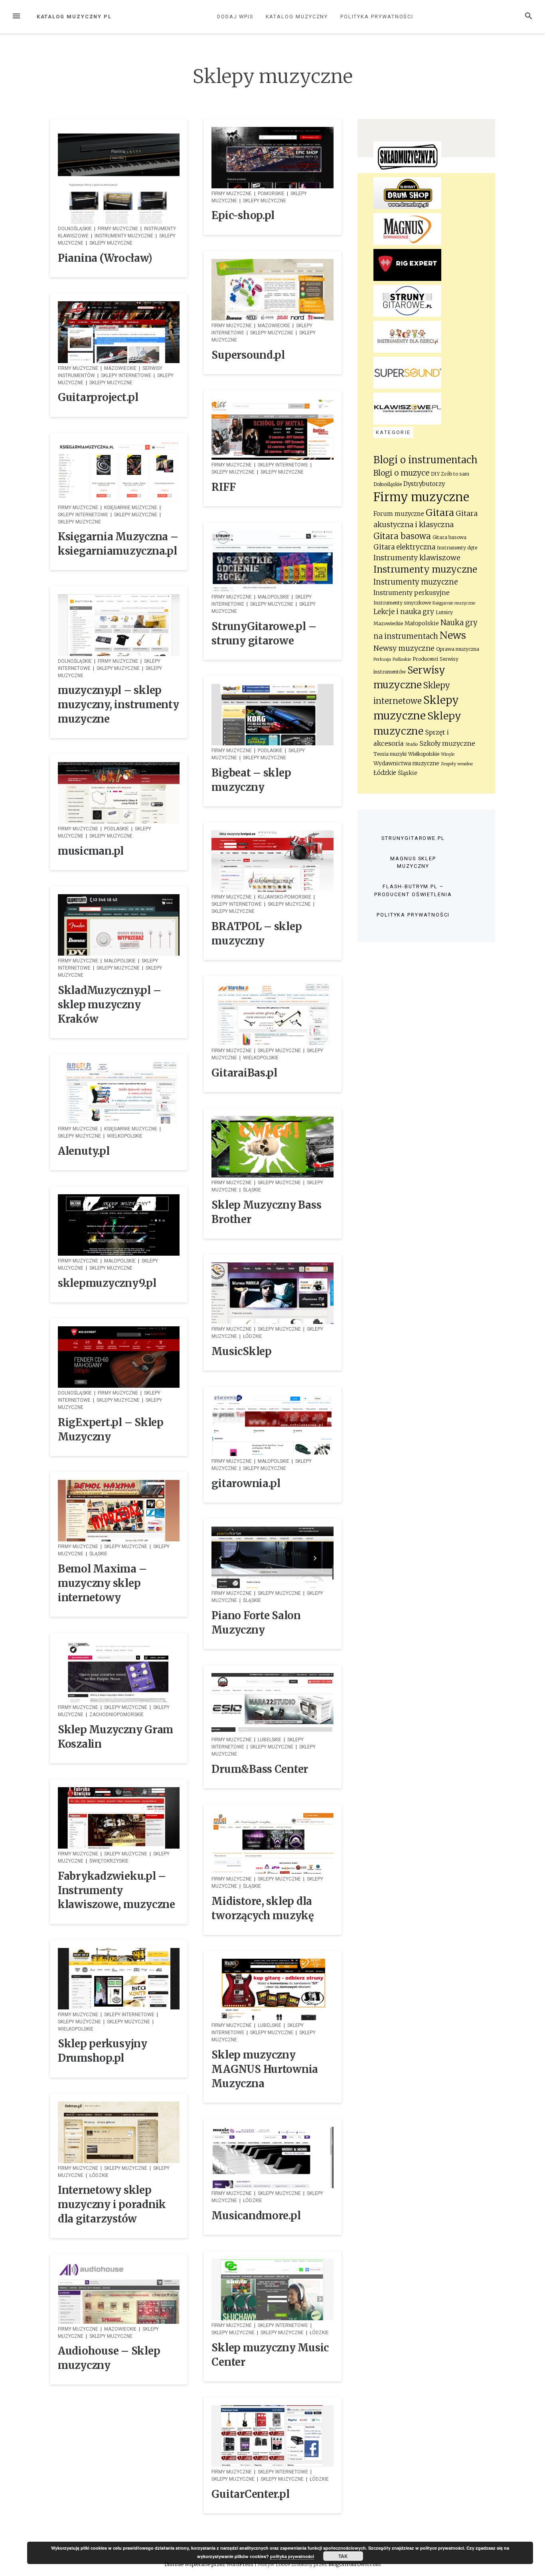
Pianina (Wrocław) (105, 258)
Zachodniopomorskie (117, 1715)
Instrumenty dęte (457, 548)
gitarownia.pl (246, 1484)
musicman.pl (91, 851)
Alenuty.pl (84, 1151)
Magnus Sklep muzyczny (413, 862)
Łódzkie (253, 1336)
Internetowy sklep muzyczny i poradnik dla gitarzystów (112, 2205)
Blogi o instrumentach (426, 460)
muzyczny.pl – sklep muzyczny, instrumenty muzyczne (118, 705)
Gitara (440, 513)
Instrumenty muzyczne (124, 236)
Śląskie (252, 1190)
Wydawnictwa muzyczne (406, 764)
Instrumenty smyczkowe (402, 603)
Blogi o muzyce (401, 473)
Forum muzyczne (399, 514)
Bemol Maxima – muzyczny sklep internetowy (102, 1583)
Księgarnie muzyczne (131, 508)
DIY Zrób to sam (450, 474)
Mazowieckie (274, 326)
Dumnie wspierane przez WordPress (209, 2564)
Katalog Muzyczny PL (74, 17)
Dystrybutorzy (424, 484)
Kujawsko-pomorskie (284, 897)
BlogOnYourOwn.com (354, 2564)
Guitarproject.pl (98, 397)
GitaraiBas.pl (244, 1073)
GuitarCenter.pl (250, 2494)
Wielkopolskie (261, 1058)
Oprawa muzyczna (458, 649)
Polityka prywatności (377, 17)
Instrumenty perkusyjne (412, 593)
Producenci (425, 659)
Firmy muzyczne (118, 229)
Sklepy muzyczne (111, 243)
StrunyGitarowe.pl (413, 838)
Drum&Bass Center (260, 1769)
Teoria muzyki (390, 754)
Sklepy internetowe (126, 375)
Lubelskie (270, 1740)
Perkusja (382, 659)
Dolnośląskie (75, 229)
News (453, 635)
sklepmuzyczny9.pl (107, 1283)
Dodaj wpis (235, 17)
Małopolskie (273, 597)
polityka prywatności (292, 2556)
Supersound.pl (248, 355)
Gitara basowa (402, 536)
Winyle (448, 754)
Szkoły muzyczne (447, 743)
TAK (343, 2556)
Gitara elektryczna (404, 547)
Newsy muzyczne (404, 648)
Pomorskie (271, 194)
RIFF (223, 487)
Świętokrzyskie (109, 1861)
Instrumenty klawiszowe (417, 558)
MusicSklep (241, 1351)
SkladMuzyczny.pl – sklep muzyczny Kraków (109, 1005)
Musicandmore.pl (256, 2216)
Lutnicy (444, 612)
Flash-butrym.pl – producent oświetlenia (413, 890)
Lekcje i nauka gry (404, 612)
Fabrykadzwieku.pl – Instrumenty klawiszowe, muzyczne (117, 1891)
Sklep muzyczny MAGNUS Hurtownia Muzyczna (265, 2069)
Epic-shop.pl (243, 215)
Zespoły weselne (457, 764)
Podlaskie (270, 751)
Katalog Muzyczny (297, 17)
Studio (412, 744)
